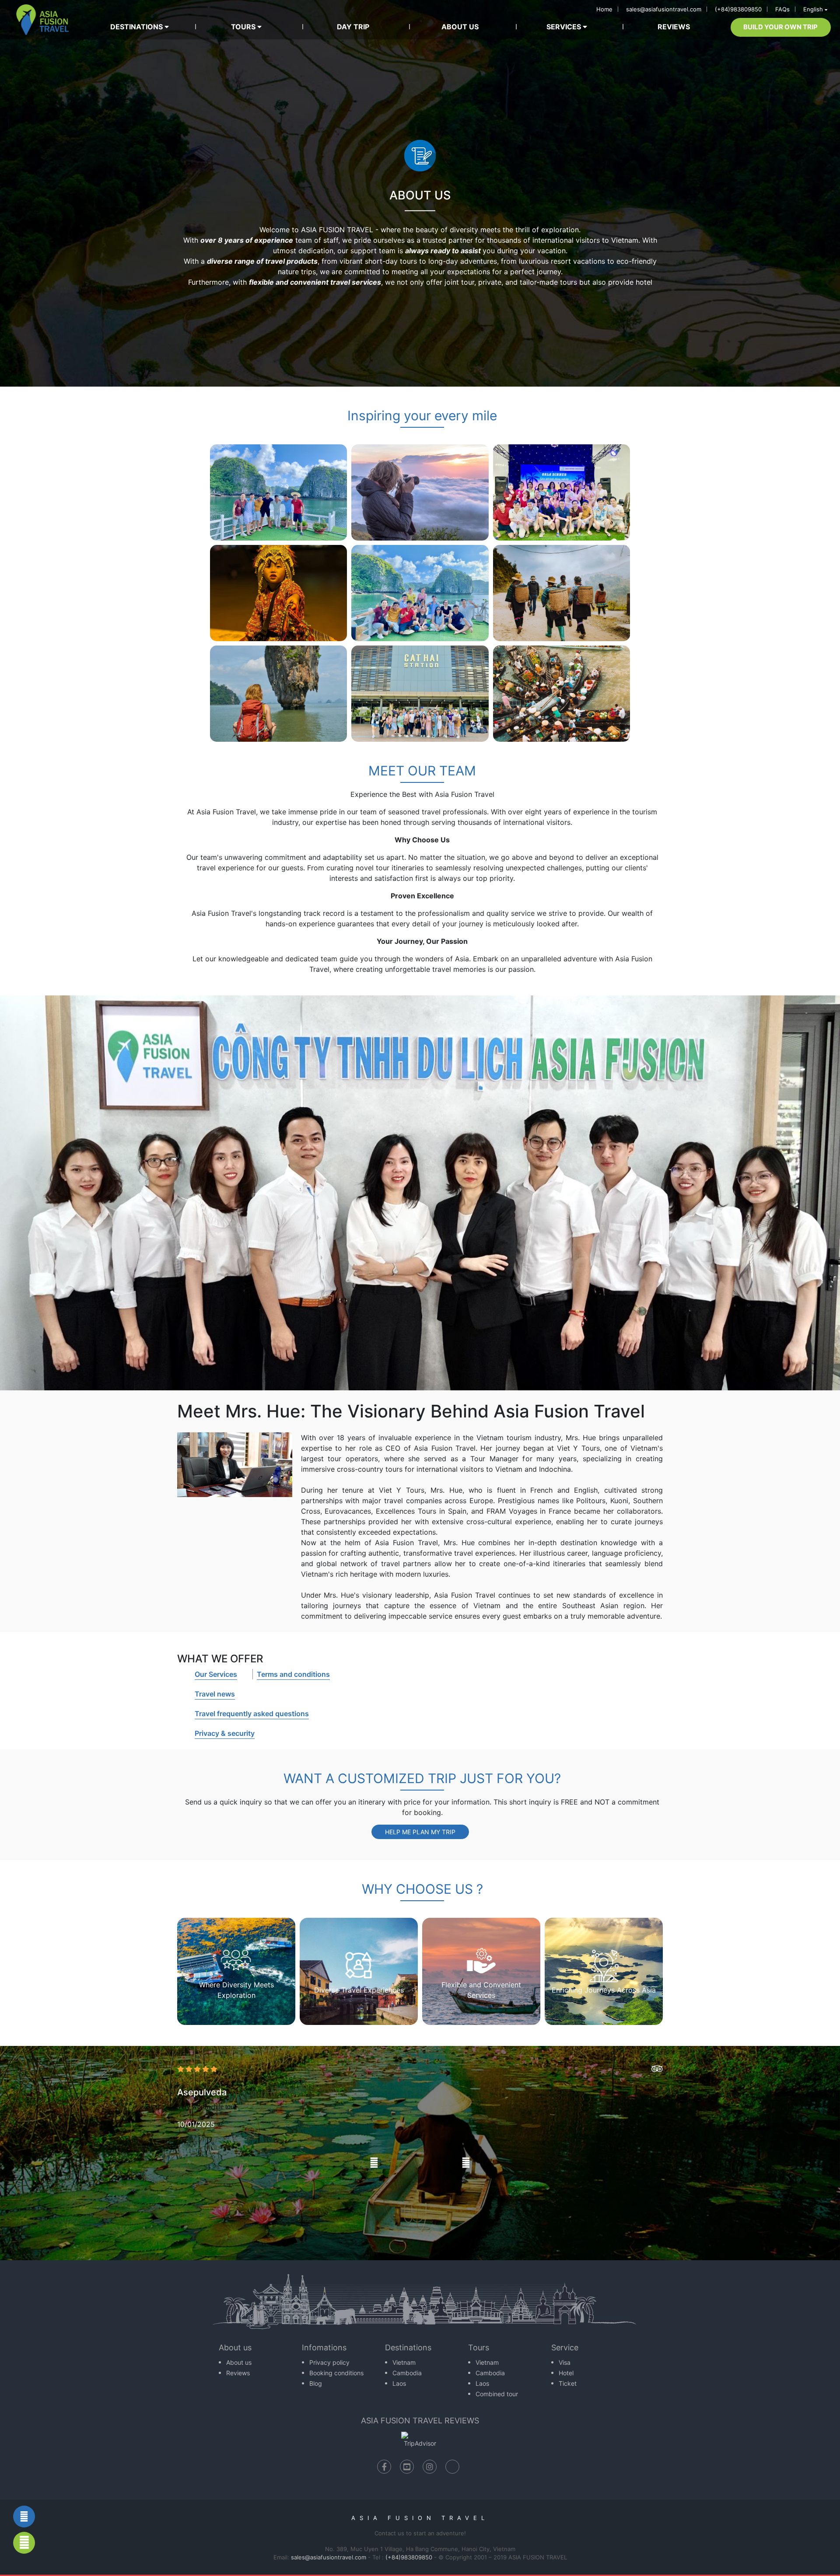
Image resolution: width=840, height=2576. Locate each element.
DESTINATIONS (137, 27)
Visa (565, 2362)
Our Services (216, 1674)
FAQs (782, 9)
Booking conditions (336, 2373)
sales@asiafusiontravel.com (664, 9)
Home (604, 9)
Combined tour (497, 2394)
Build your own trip (780, 27)
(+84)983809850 (738, 9)
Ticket (568, 2383)
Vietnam (404, 2362)
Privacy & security (225, 1733)
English (813, 9)
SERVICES (565, 27)
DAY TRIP (353, 27)
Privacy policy (329, 2362)
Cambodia (407, 2373)
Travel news (215, 1694)
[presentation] (374, 2163)
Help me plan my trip (420, 1832)
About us (239, 2362)
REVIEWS (674, 27)
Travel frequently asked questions (252, 1714)
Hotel (566, 2373)
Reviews (238, 2373)
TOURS (244, 27)
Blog (316, 2383)
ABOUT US (460, 27)
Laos (399, 2383)
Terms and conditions (293, 1674)
